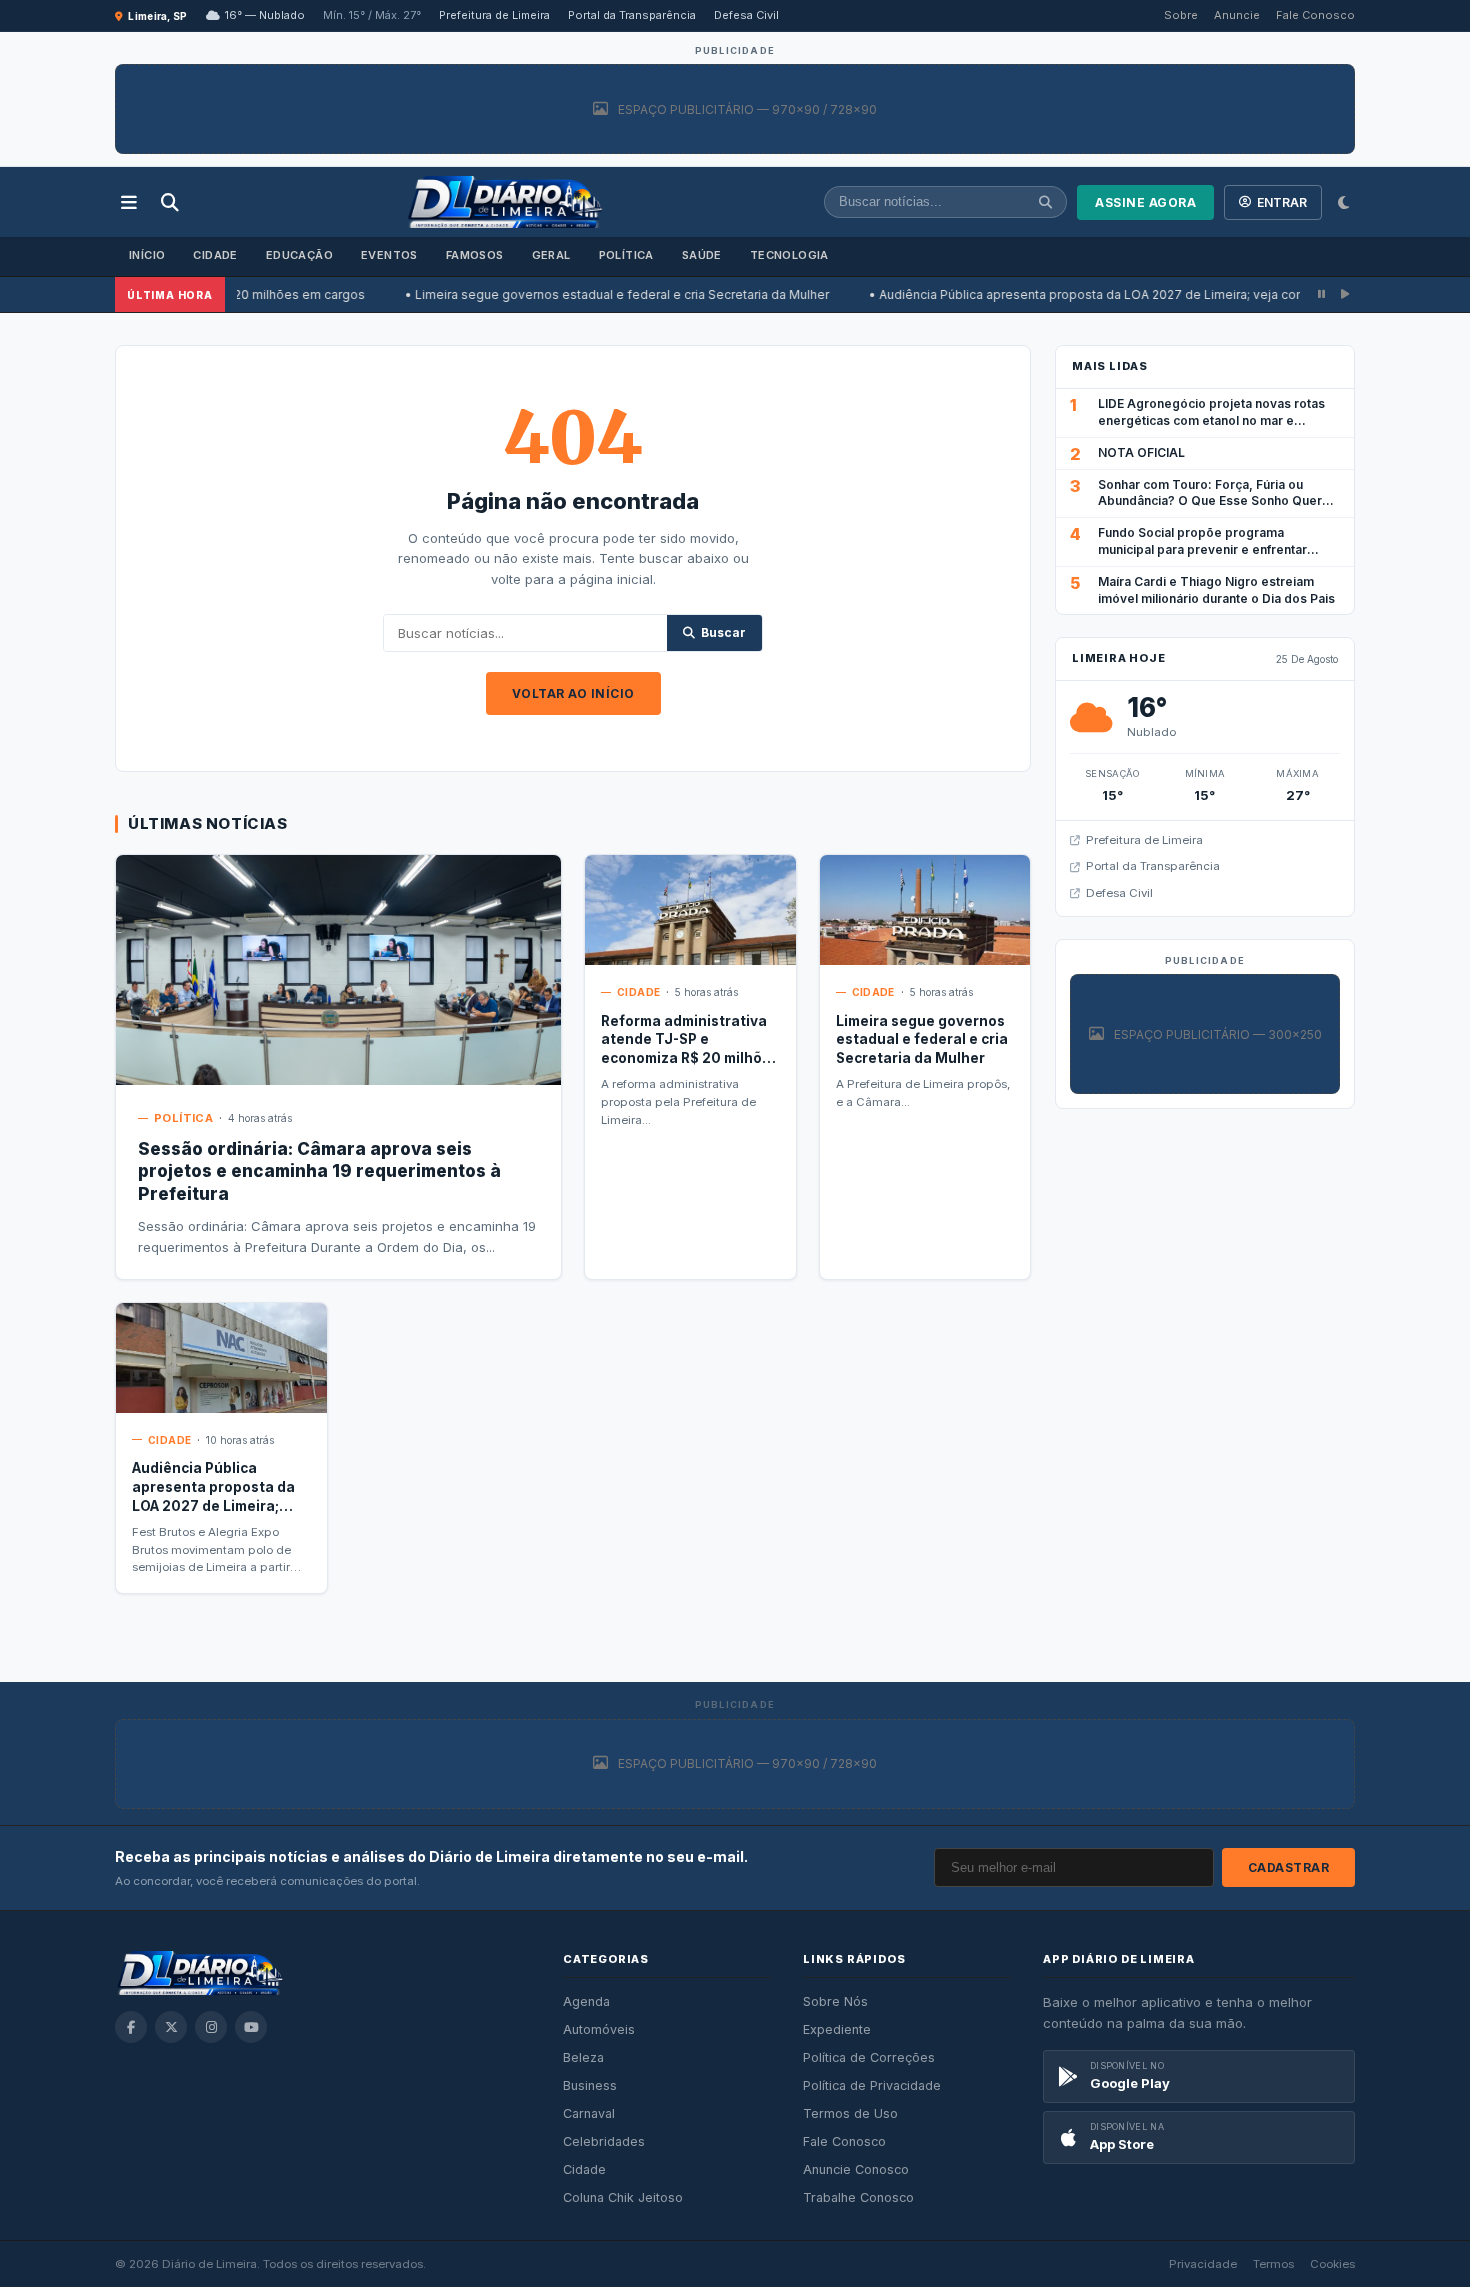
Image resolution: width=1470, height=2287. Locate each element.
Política (626, 255)
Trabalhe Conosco (858, 2197)
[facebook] (131, 2027)
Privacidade (1203, 2264)
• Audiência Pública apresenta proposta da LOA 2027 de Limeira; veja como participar (1052, 294)
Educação (299, 255)
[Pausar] (1321, 294)
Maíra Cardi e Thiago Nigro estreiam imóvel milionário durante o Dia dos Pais (1216, 590)
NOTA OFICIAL (1141, 452)
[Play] (1345, 294)
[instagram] (211, 2027)
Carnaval (589, 2113)
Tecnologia (789, 255)
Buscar (723, 632)
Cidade (215, 255)
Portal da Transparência (632, 15)
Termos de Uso (850, 2113)
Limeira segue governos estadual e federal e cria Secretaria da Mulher (922, 1040)
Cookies (1332, 2264)
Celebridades (604, 2141)
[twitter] (171, 2027)
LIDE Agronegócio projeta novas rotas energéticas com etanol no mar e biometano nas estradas (1211, 420)
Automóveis (599, 2029)
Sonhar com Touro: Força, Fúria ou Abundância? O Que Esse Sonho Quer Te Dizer (1210, 501)
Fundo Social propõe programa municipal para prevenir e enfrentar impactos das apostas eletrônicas (1202, 549)
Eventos (389, 255)
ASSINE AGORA (1145, 202)
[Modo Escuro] (1343, 202)
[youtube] (251, 2027)
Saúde (702, 255)
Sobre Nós (835, 2001)
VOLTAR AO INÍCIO (573, 693)
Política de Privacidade (872, 2085)
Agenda (586, 2001)
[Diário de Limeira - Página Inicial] (505, 202)
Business (590, 2085)
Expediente (837, 2029)
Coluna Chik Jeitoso (623, 2197)
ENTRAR (1282, 202)
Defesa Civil (746, 15)
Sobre (1181, 15)
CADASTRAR (1289, 1867)
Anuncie (1237, 15)
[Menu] (129, 202)
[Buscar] (170, 202)
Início (147, 255)
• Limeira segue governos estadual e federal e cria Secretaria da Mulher (548, 294)
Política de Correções (869, 2057)
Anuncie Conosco (856, 2169)
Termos (1273, 2264)
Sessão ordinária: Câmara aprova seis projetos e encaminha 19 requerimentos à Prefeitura (319, 1172)
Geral (551, 255)
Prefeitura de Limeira (494, 15)
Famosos (475, 255)
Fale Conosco (1315, 15)
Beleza (583, 2057)
